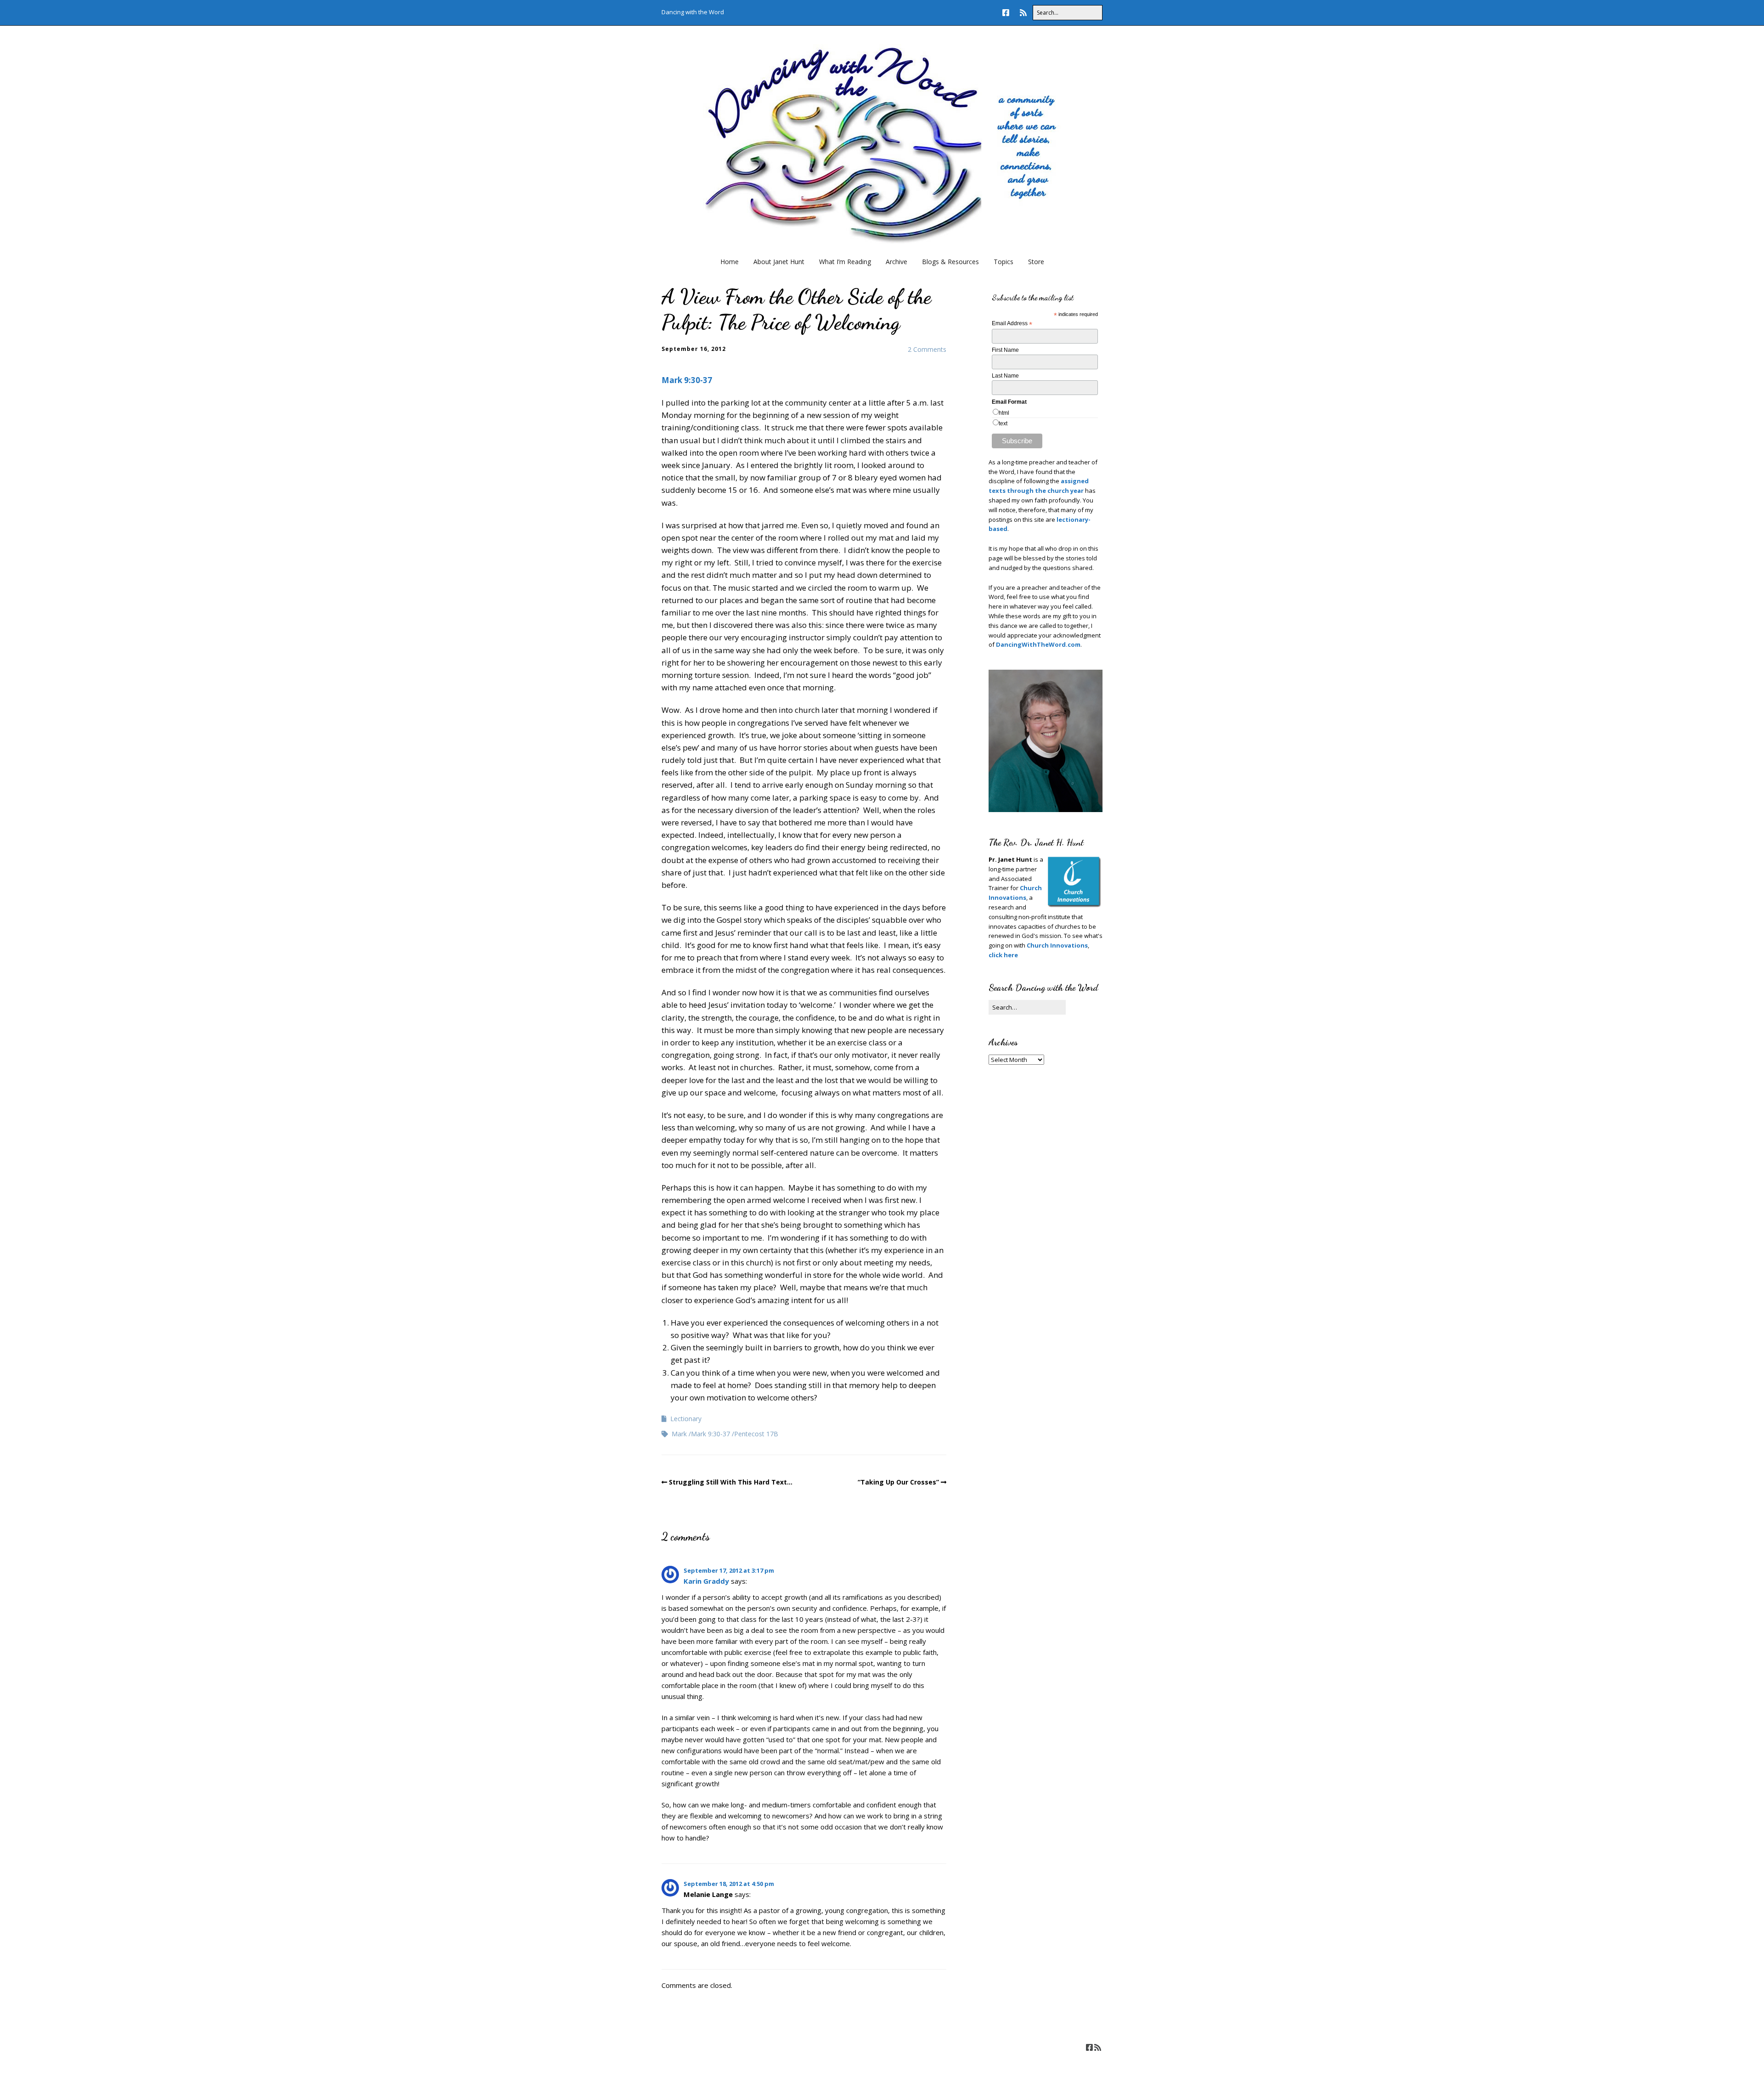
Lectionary (686, 1419)
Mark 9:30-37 (687, 380)
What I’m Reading (845, 262)
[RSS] (1023, 13)
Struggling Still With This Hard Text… (731, 1482)
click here (1003, 955)
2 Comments (927, 349)
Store (1036, 262)
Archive (896, 262)
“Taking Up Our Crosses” (898, 1482)
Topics (1004, 262)
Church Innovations (1057, 945)
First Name (1005, 350)
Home (729, 262)
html (1004, 413)
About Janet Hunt (779, 262)
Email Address (1012, 324)
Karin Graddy (706, 1581)
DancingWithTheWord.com (1037, 644)
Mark (679, 1434)
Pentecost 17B (756, 1434)
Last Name (1005, 376)
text (1003, 423)
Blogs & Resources (950, 262)
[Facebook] (1008, 13)
